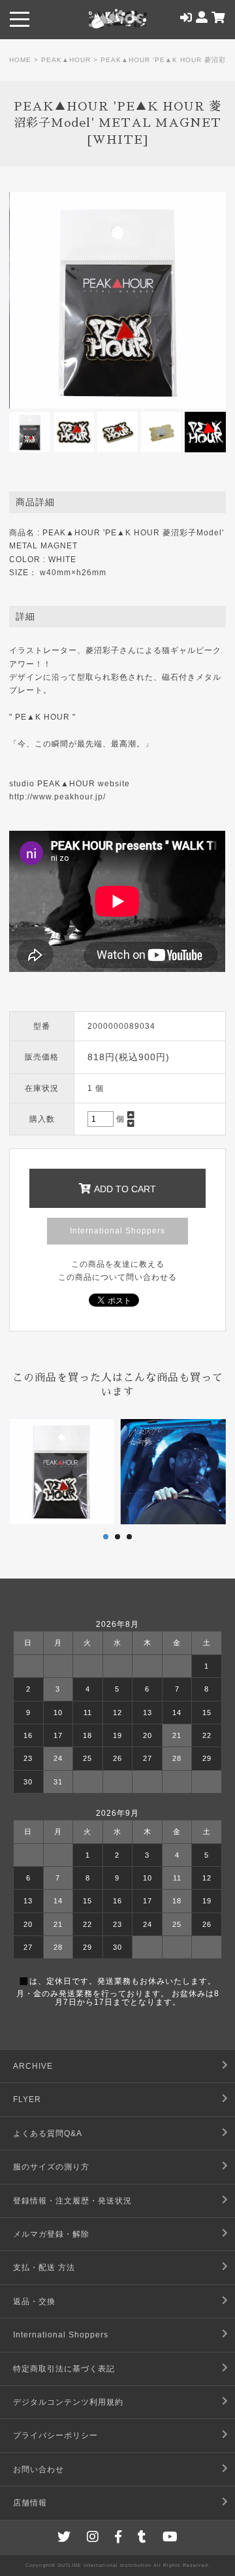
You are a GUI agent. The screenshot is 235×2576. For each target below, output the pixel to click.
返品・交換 (34, 2301)
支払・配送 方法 (44, 2267)
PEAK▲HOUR (66, 60)
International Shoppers (117, 1231)
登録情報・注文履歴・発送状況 (72, 2201)
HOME (20, 60)
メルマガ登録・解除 (51, 2234)
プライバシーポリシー (55, 2435)
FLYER (27, 2099)
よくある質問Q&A (48, 2133)
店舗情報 (30, 2503)
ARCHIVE (33, 2066)
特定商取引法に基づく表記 (64, 2369)
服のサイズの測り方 (51, 2167)
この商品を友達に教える (118, 1264)
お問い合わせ (39, 2469)
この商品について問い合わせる (117, 1277)
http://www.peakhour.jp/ (57, 797)
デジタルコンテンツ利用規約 (68, 2402)
